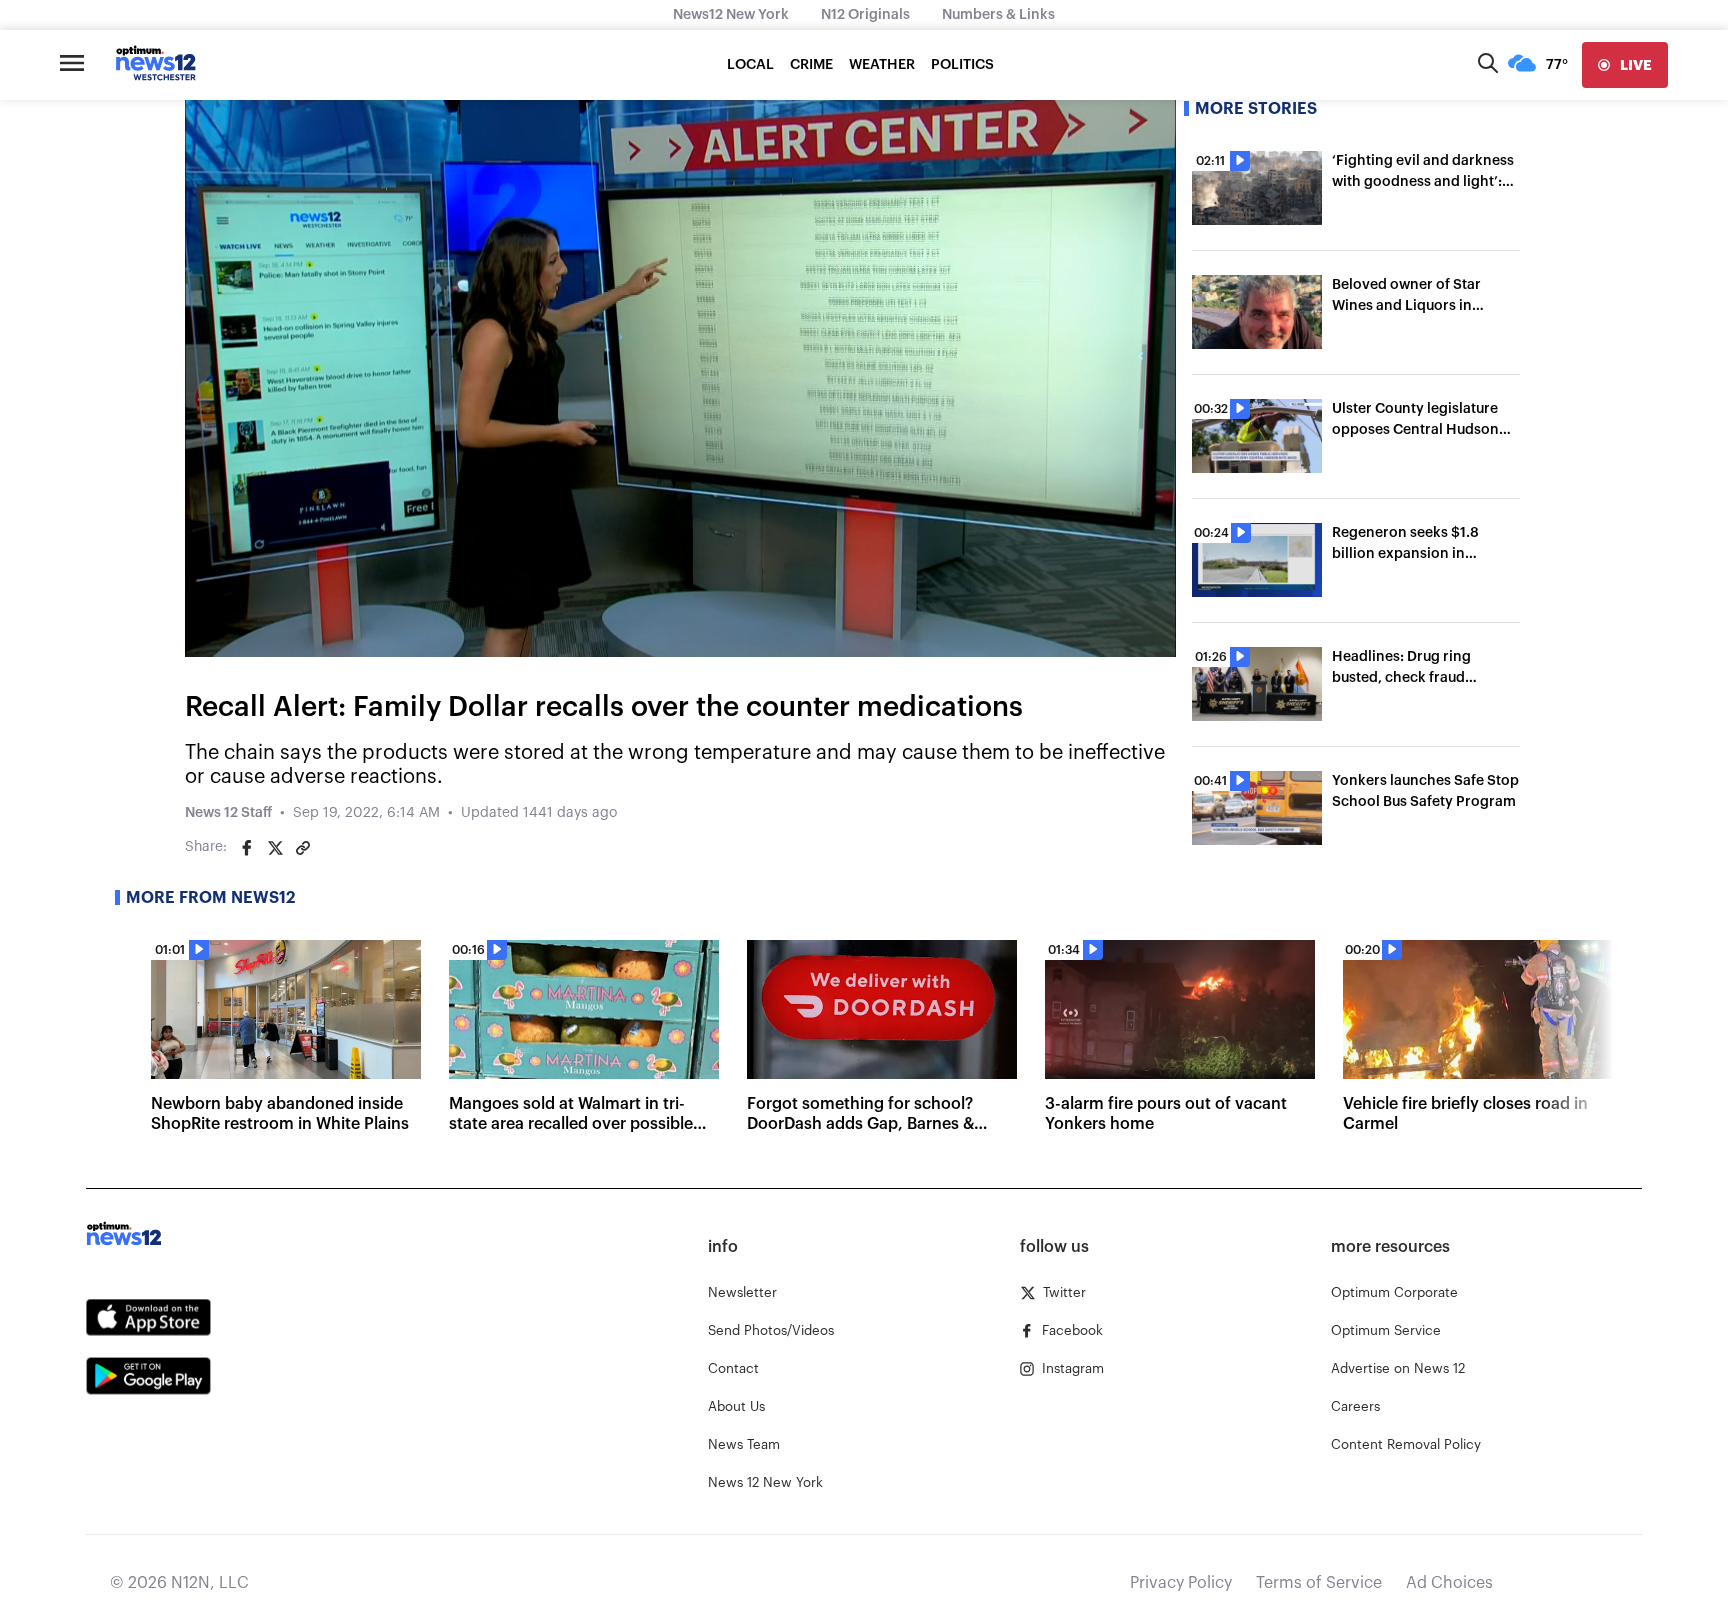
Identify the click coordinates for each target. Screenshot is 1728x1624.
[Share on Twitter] (275, 848)
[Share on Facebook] (247, 848)
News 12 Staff (228, 813)
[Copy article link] (303, 848)
